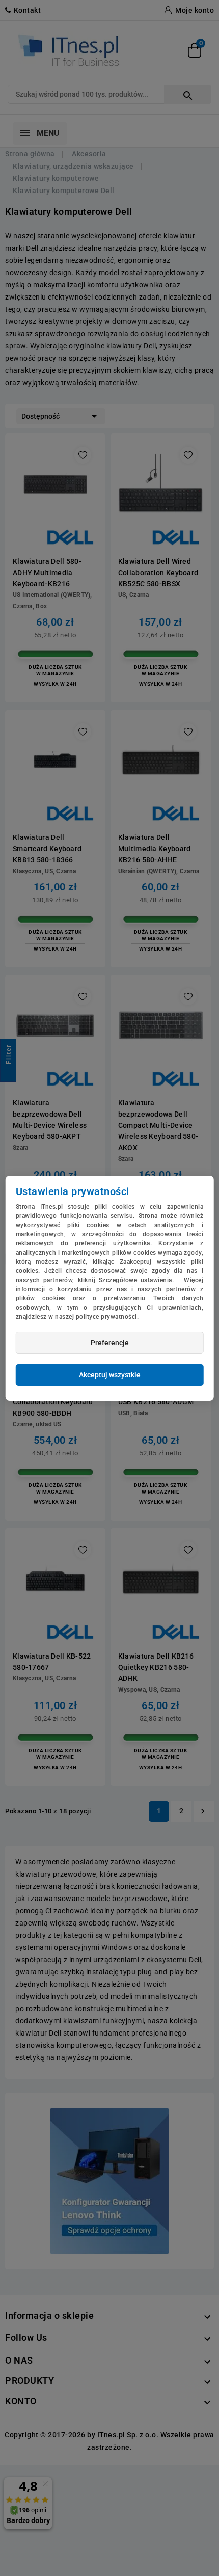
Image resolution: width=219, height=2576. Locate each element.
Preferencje (110, 1343)
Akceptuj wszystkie (110, 1375)
